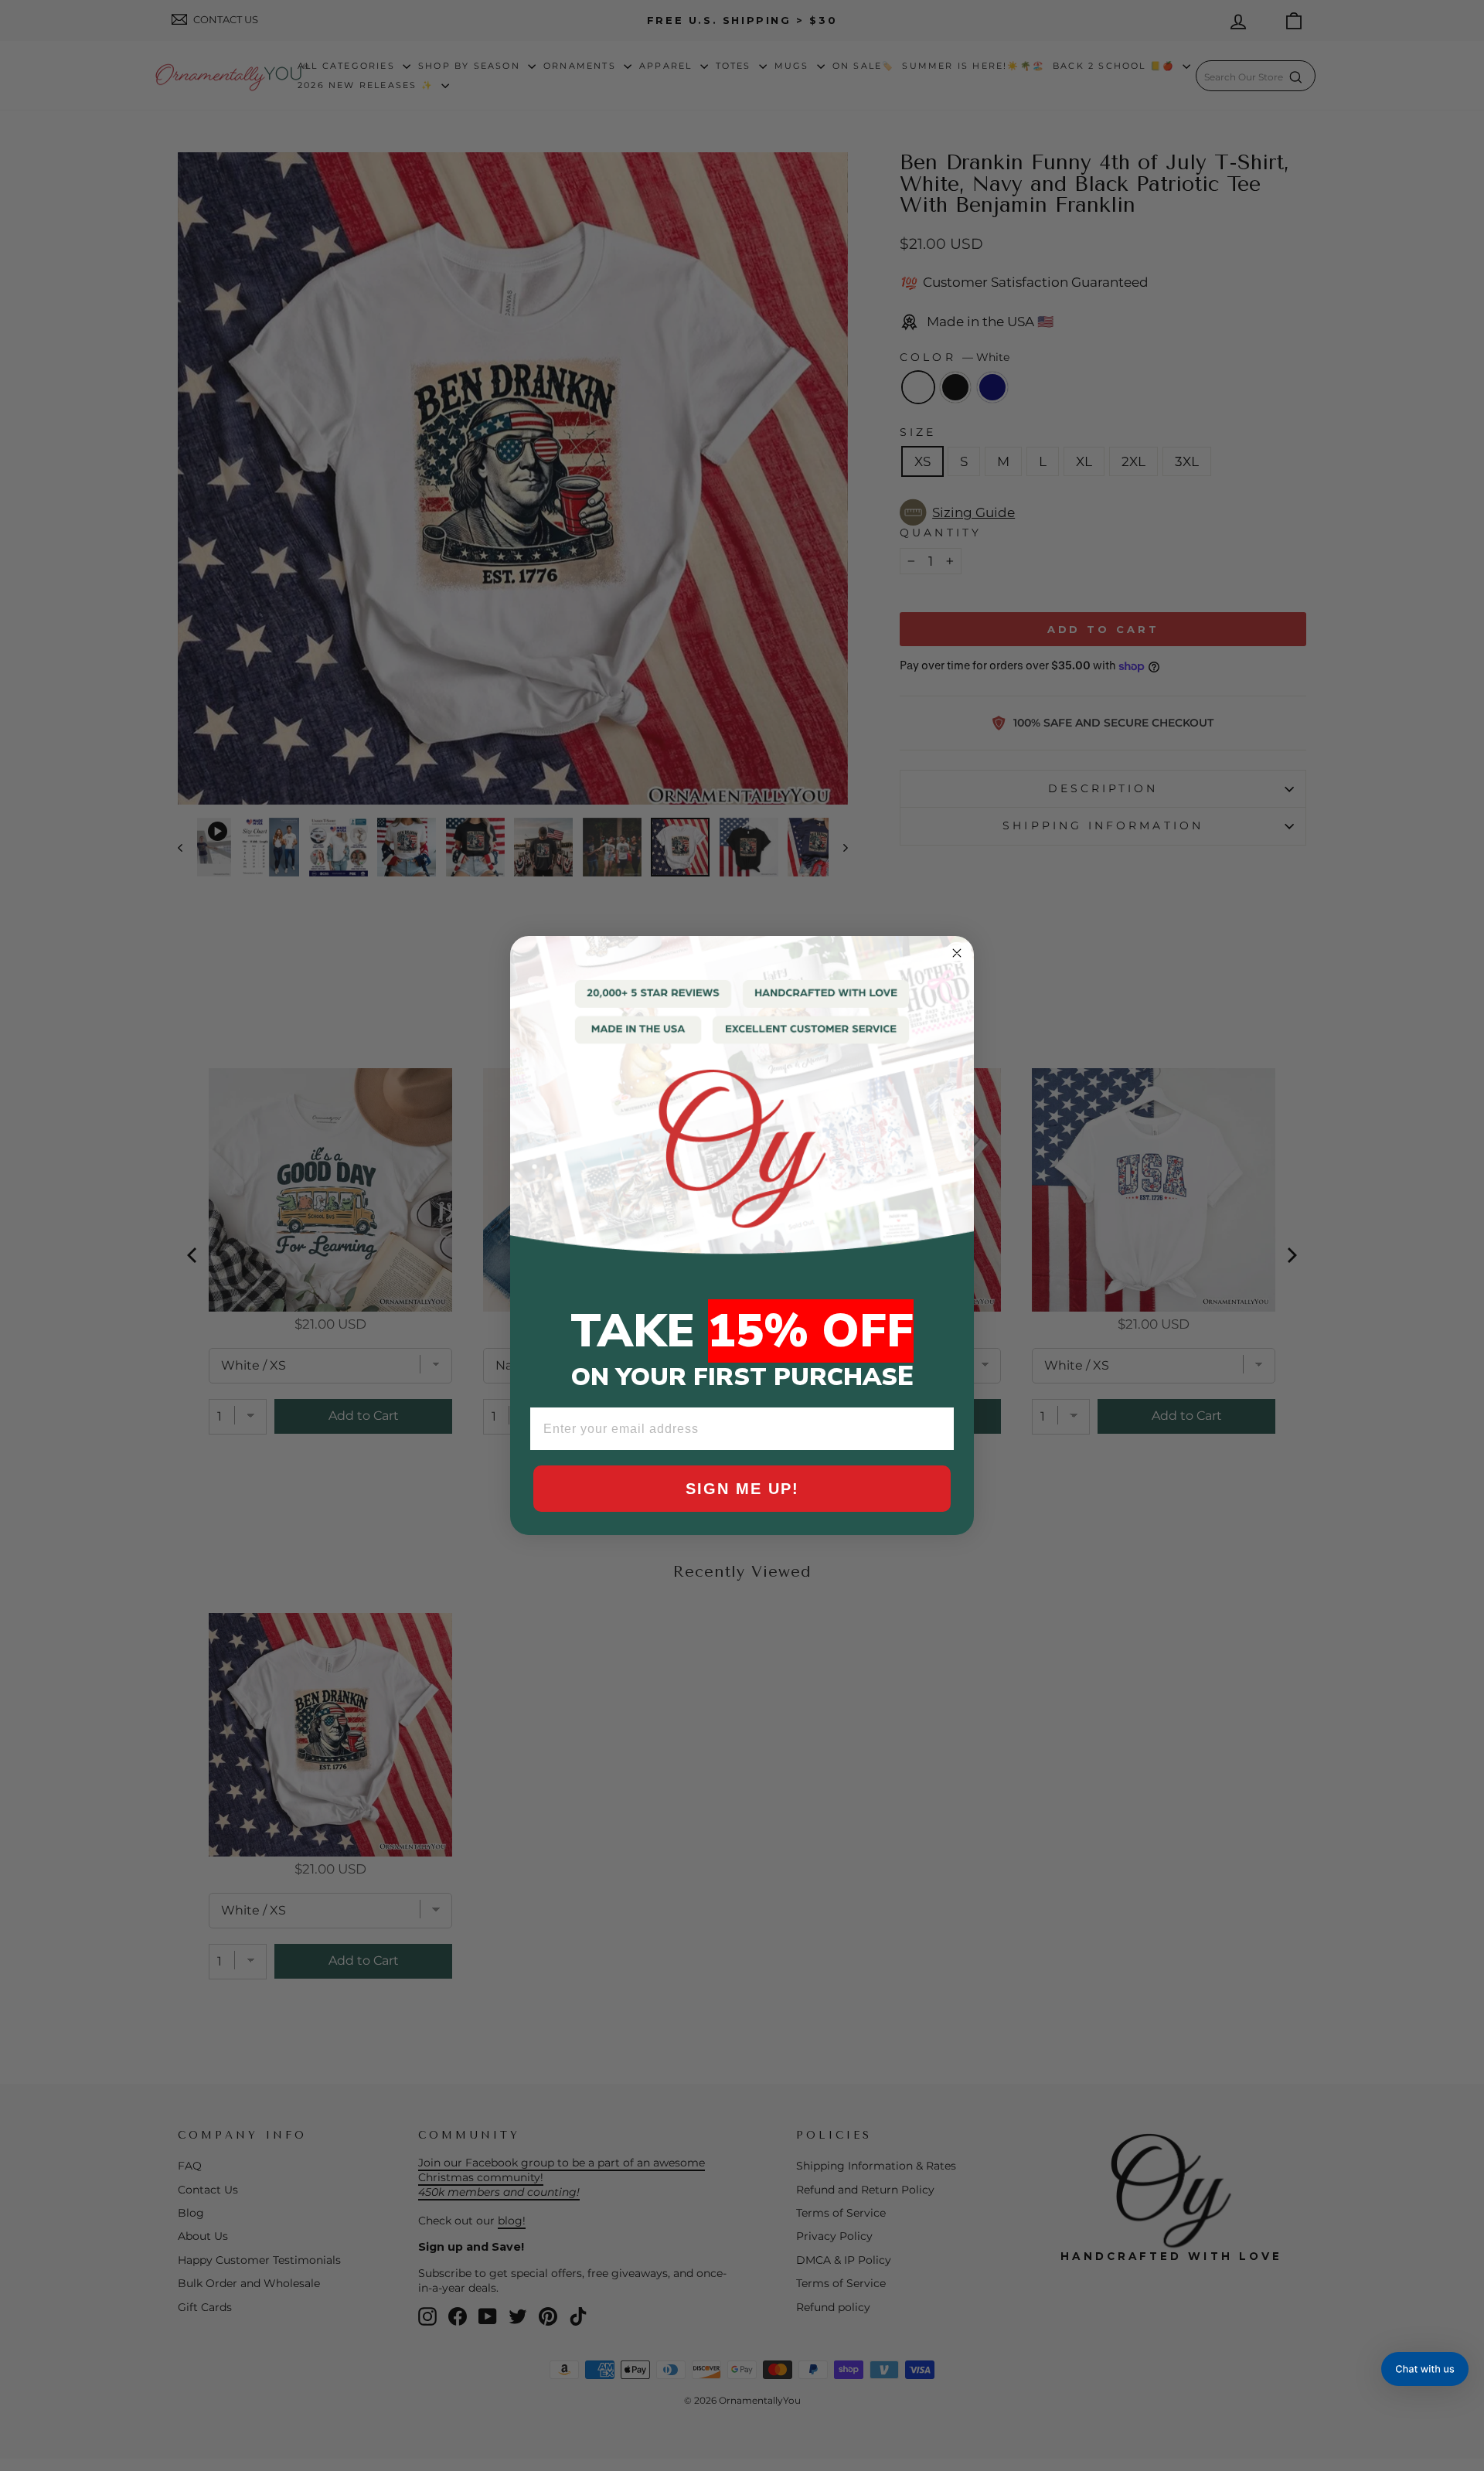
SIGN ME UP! (742, 1489)
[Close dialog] (957, 953)
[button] (1425, 2369)
